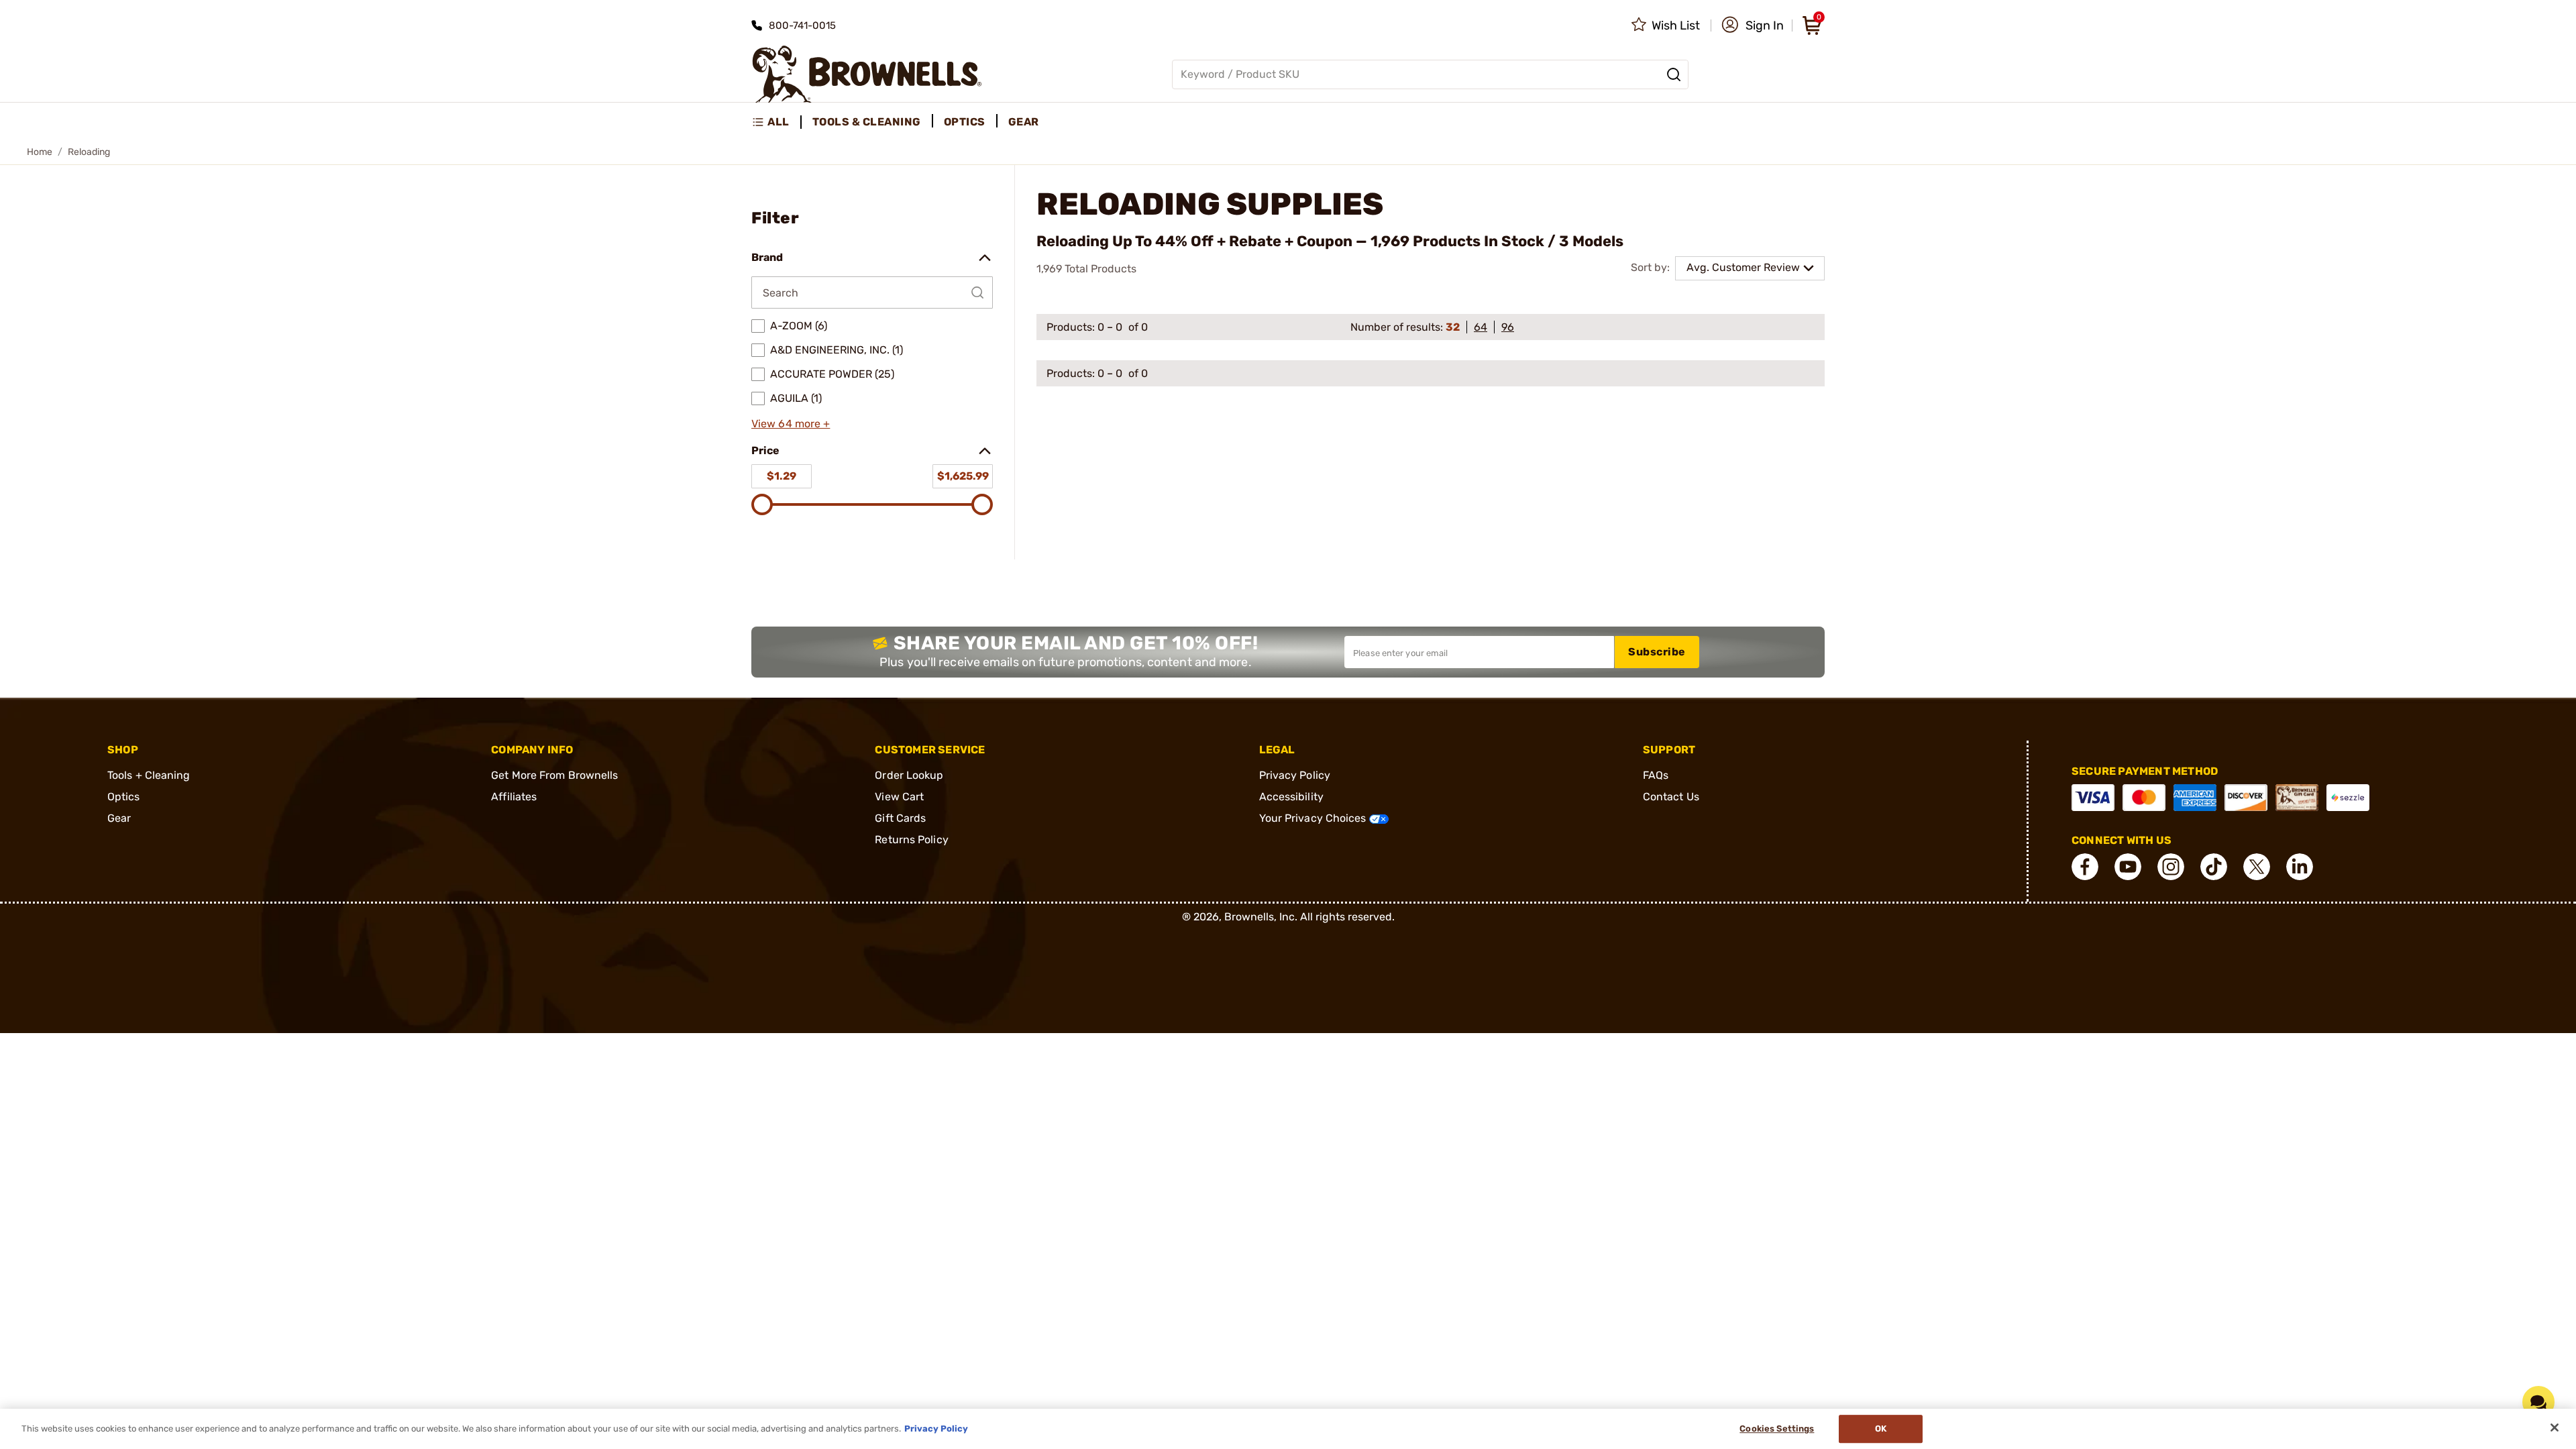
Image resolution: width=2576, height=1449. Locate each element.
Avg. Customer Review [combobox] (1743, 267)
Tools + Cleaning (149, 775)
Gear (119, 818)
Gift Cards (900, 818)
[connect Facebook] (2085, 867)
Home (40, 152)
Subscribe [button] (1657, 652)
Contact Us (1671, 797)
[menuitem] (776, 122)
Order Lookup (909, 775)
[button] (1753, 25)
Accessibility (1291, 797)
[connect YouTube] (2128, 867)
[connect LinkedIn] (2300, 867)
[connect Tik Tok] (2214, 867)
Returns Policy (911, 840)
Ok (1881, 1429)
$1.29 (782, 476)
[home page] (867, 74)
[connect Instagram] (2171, 867)
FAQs (1656, 775)
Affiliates (514, 797)
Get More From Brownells (554, 775)
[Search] (1674, 74)
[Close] (2555, 1428)
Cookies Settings (1777, 1429)
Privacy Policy (1295, 775)
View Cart (899, 797)
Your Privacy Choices (1314, 818)
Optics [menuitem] (965, 122)
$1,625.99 (963, 476)
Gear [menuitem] (1024, 122)
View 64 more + (791, 424)
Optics (124, 797)
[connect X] (2257, 867)
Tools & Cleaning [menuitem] (867, 122)
